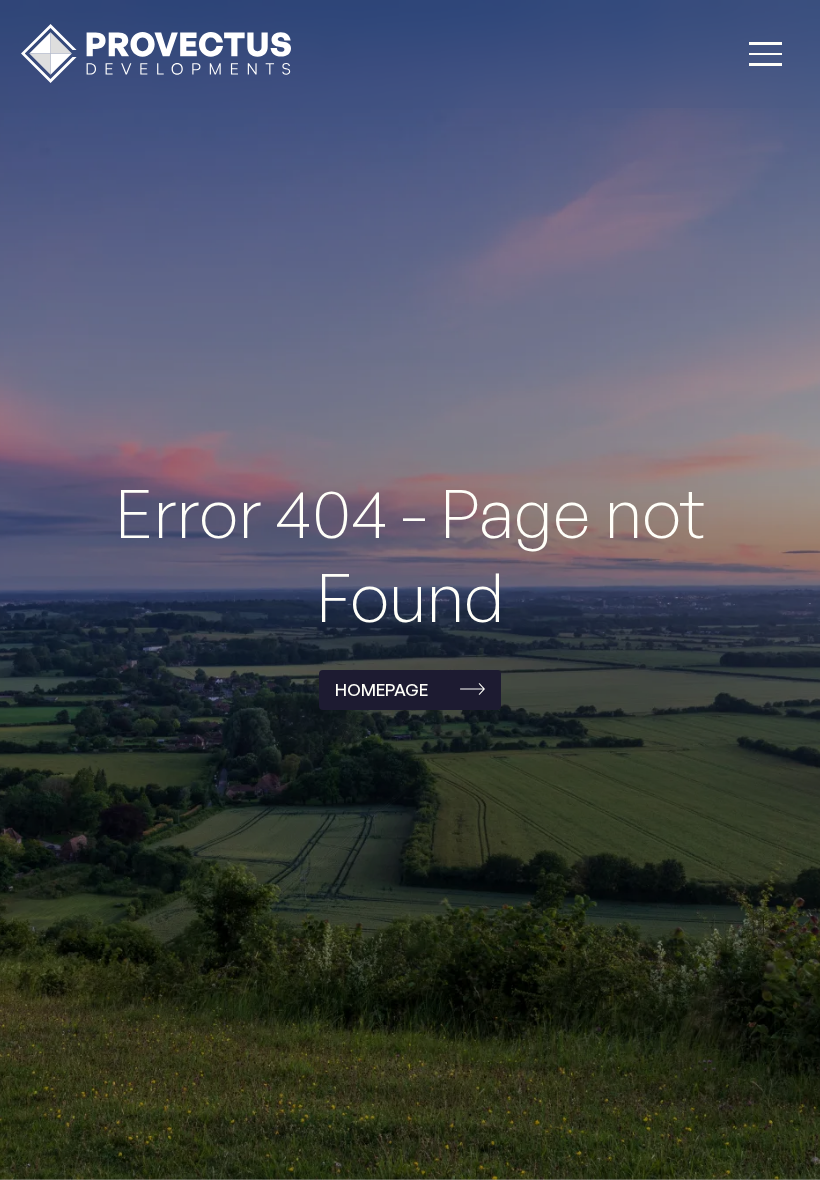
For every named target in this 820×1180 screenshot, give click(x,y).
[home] (156, 53)
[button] (765, 54)
